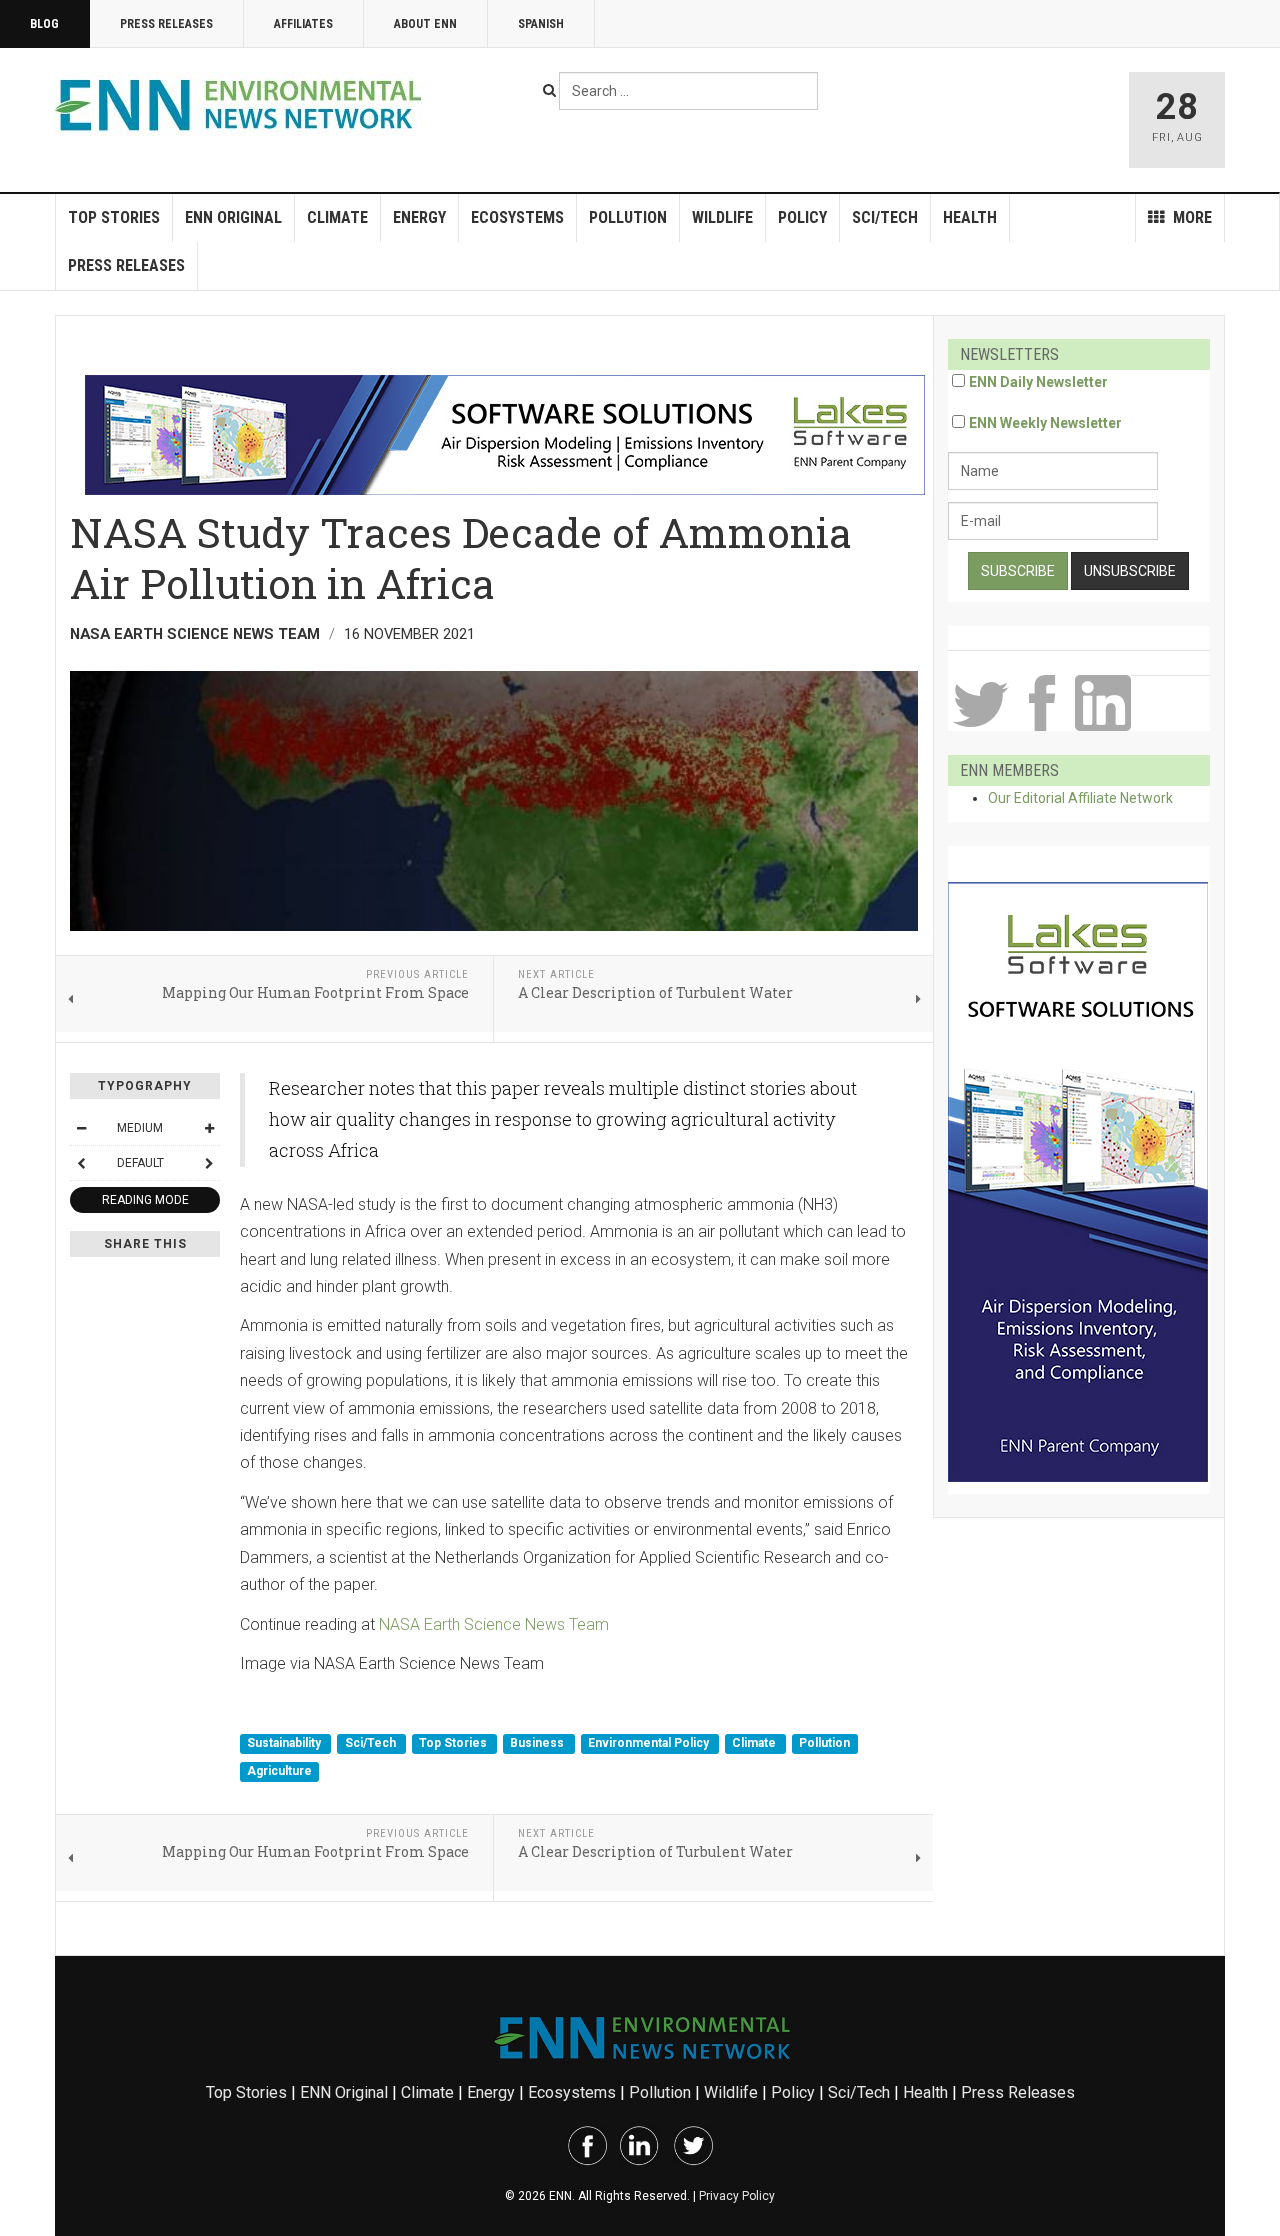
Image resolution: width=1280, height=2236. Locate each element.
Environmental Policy (650, 1744)
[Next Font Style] (209, 1163)
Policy (802, 217)
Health (970, 217)
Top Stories (114, 217)
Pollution (628, 217)
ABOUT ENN (425, 24)
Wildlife (722, 217)
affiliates (303, 24)
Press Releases (166, 24)
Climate (337, 217)
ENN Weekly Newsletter (1045, 423)
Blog (44, 24)
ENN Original (233, 217)
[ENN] (243, 105)
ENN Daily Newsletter (1038, 382)
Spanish (541, 24)
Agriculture (279, 1771)
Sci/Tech (885, 217)
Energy (419, 217)
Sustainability (285, 1744)
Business (538, 1744)
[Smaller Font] (81, 1128)
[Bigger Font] (209, 1128)
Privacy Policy (737, 2196)
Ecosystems (517, 217)
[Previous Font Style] (81, 1163)
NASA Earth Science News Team (494, 1624)
